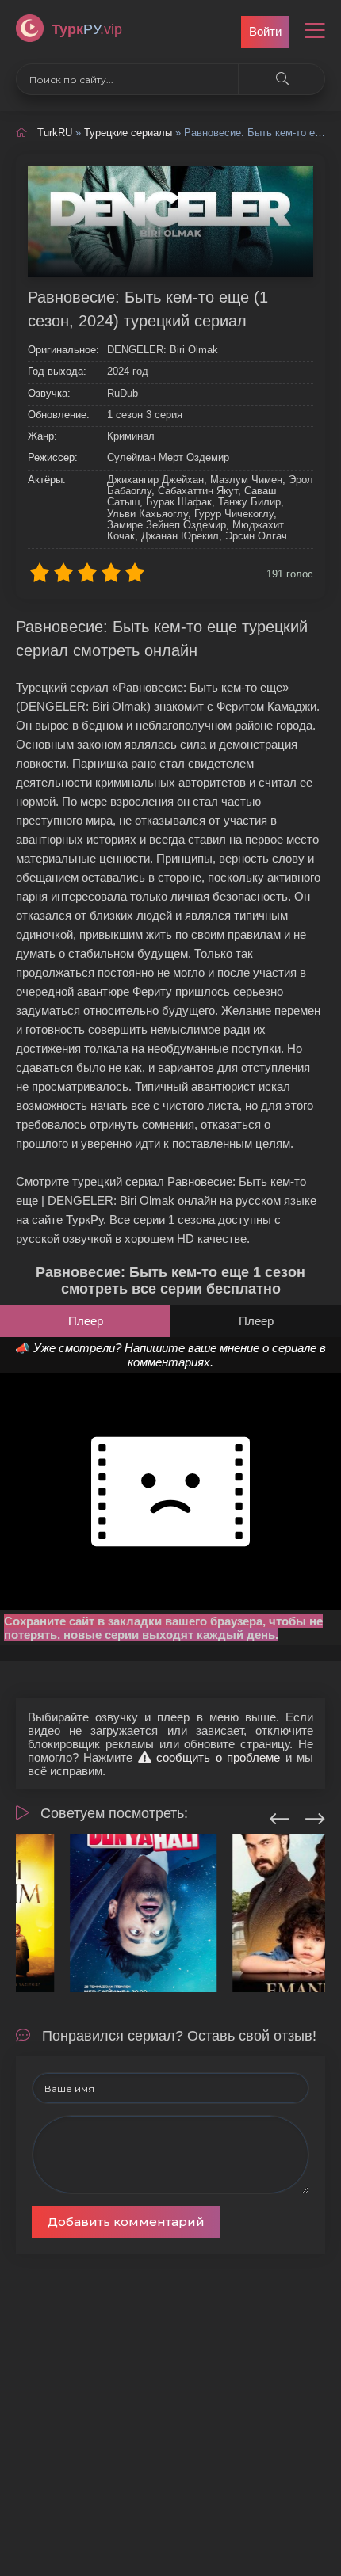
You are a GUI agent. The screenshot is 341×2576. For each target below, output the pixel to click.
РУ (87, 29)
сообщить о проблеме (216, 1757)
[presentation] (280, 1816)
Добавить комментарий (126, 2222)
